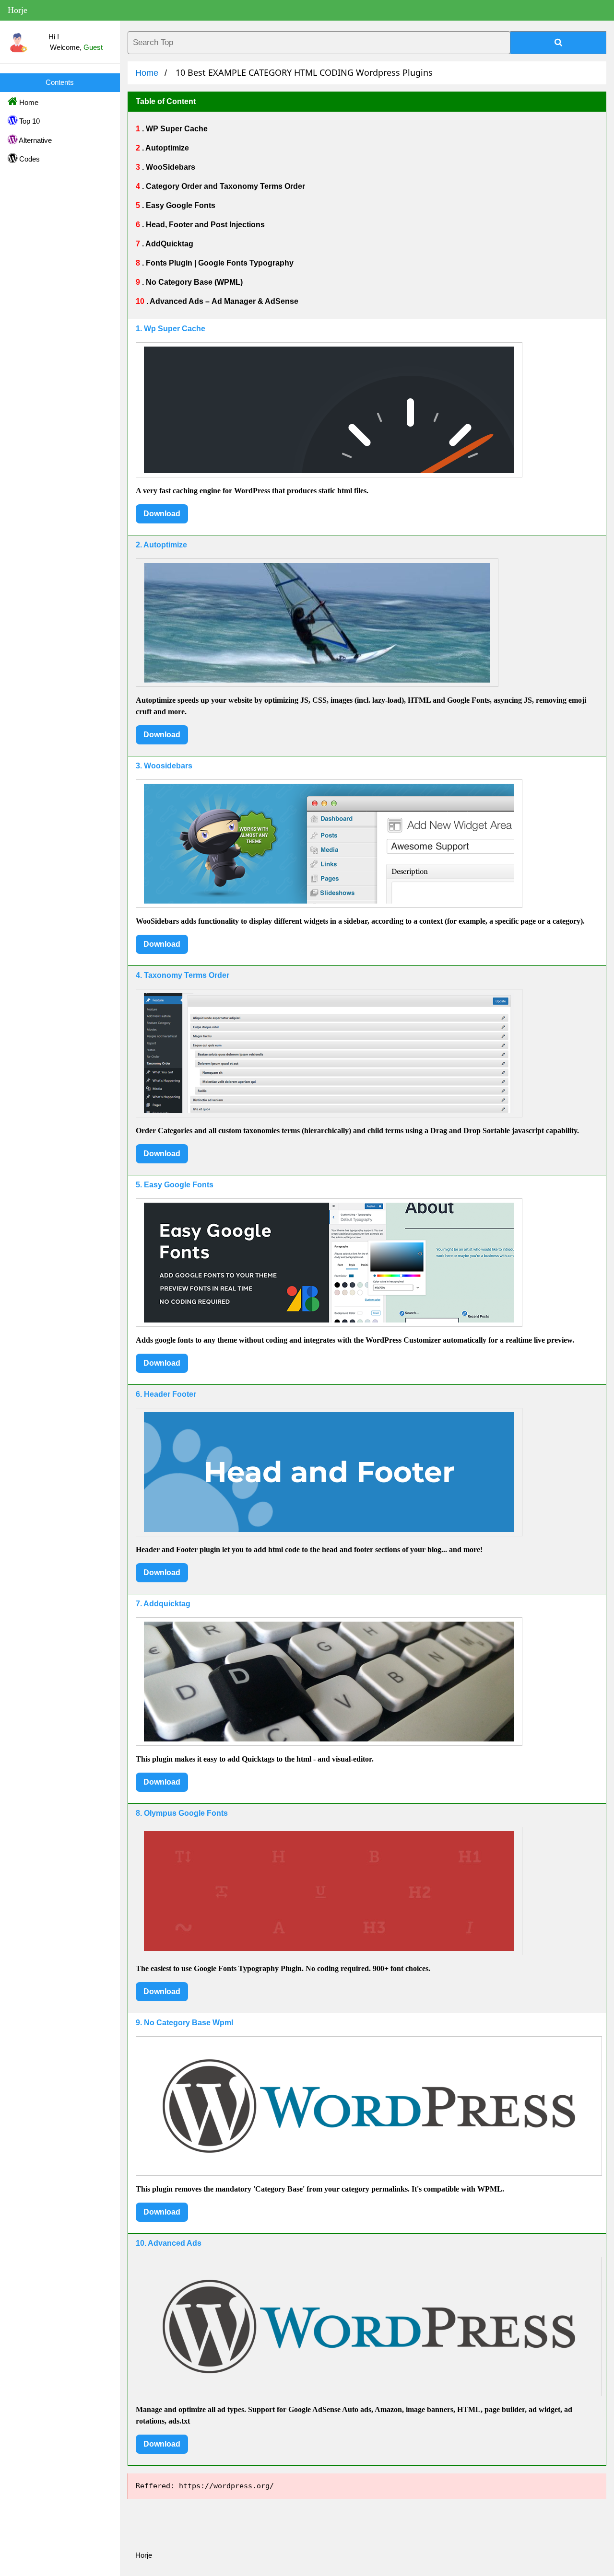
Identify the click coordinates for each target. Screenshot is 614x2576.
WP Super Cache (176, 129)
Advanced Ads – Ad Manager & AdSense (223, 301)
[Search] (558, 43)
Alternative (35, 140)
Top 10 (29, 121)
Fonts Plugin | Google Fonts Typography (219, 263)
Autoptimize (166, 148)
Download (162, 514)
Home (28, 102)
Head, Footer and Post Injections (204, 225)
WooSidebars (170, 167)
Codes (29, 159)
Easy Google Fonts (180, 205)
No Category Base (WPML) (193, 282)
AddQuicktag (169, 244)
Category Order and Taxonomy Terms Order (224, 186)
